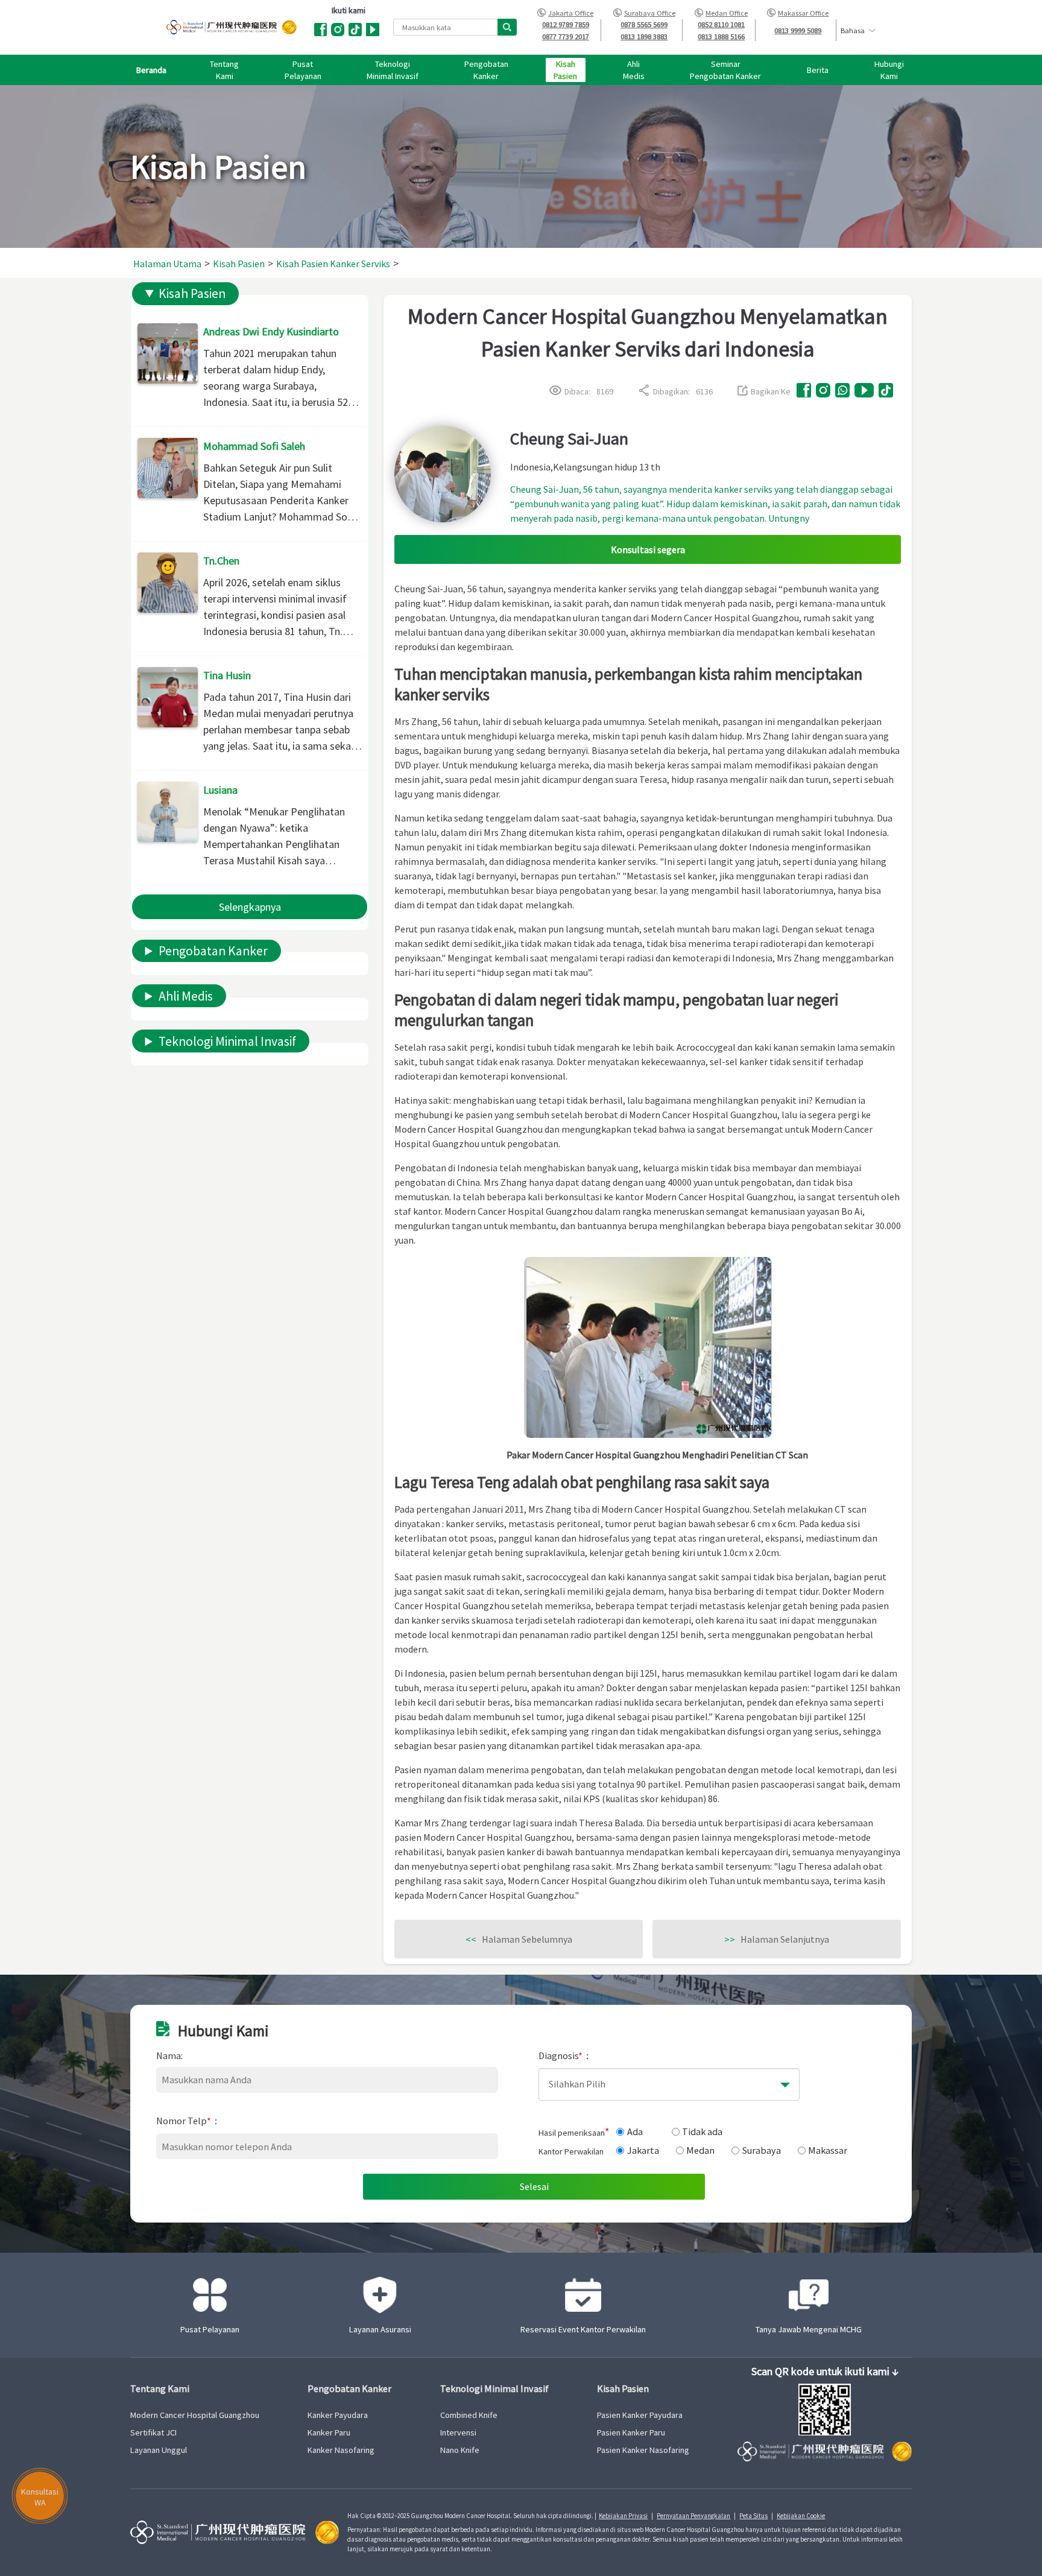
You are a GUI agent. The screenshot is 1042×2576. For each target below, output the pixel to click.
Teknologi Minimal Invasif (227, 1041)
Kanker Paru (329, 2432)
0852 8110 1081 (721, 24)
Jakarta (643, 2150)
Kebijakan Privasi (623, 2516)
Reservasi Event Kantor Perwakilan (583, 2329)
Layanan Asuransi (380, 2329)
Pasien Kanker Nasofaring (643, 2450)
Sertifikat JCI (153, 2432)
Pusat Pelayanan (210, 2329)
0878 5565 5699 (644, 24)
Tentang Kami (160, 2389)
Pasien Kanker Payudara (640, 2415)
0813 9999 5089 (798, 30)
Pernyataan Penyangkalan (693, 2516)
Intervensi (458, 2432)
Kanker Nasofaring (341, 2450)
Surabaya (762, 2150)
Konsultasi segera (648, 549)
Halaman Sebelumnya (519, 1939)
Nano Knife (460, 2450)
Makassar (828, 2150)
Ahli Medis (186, 996)
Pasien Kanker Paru (631, 2432)
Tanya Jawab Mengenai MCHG (809, 2329)
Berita (818, 70)
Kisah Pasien (192, 293)
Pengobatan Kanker (213, 951)
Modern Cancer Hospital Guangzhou (195, 2415)
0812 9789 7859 (566, 24)
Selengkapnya (250, 907)
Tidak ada (702, 2131)
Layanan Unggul (159, 2450)
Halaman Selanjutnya (777, 1939)
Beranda (151, 70)
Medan (700, 2150)
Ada (635, 2131)
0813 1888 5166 (721, 36)
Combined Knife (469, 2415)
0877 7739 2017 (566, 36)
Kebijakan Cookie (801, 2516)
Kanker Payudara (338, 2415)
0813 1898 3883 (644, 36)
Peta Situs (753, 2516)
